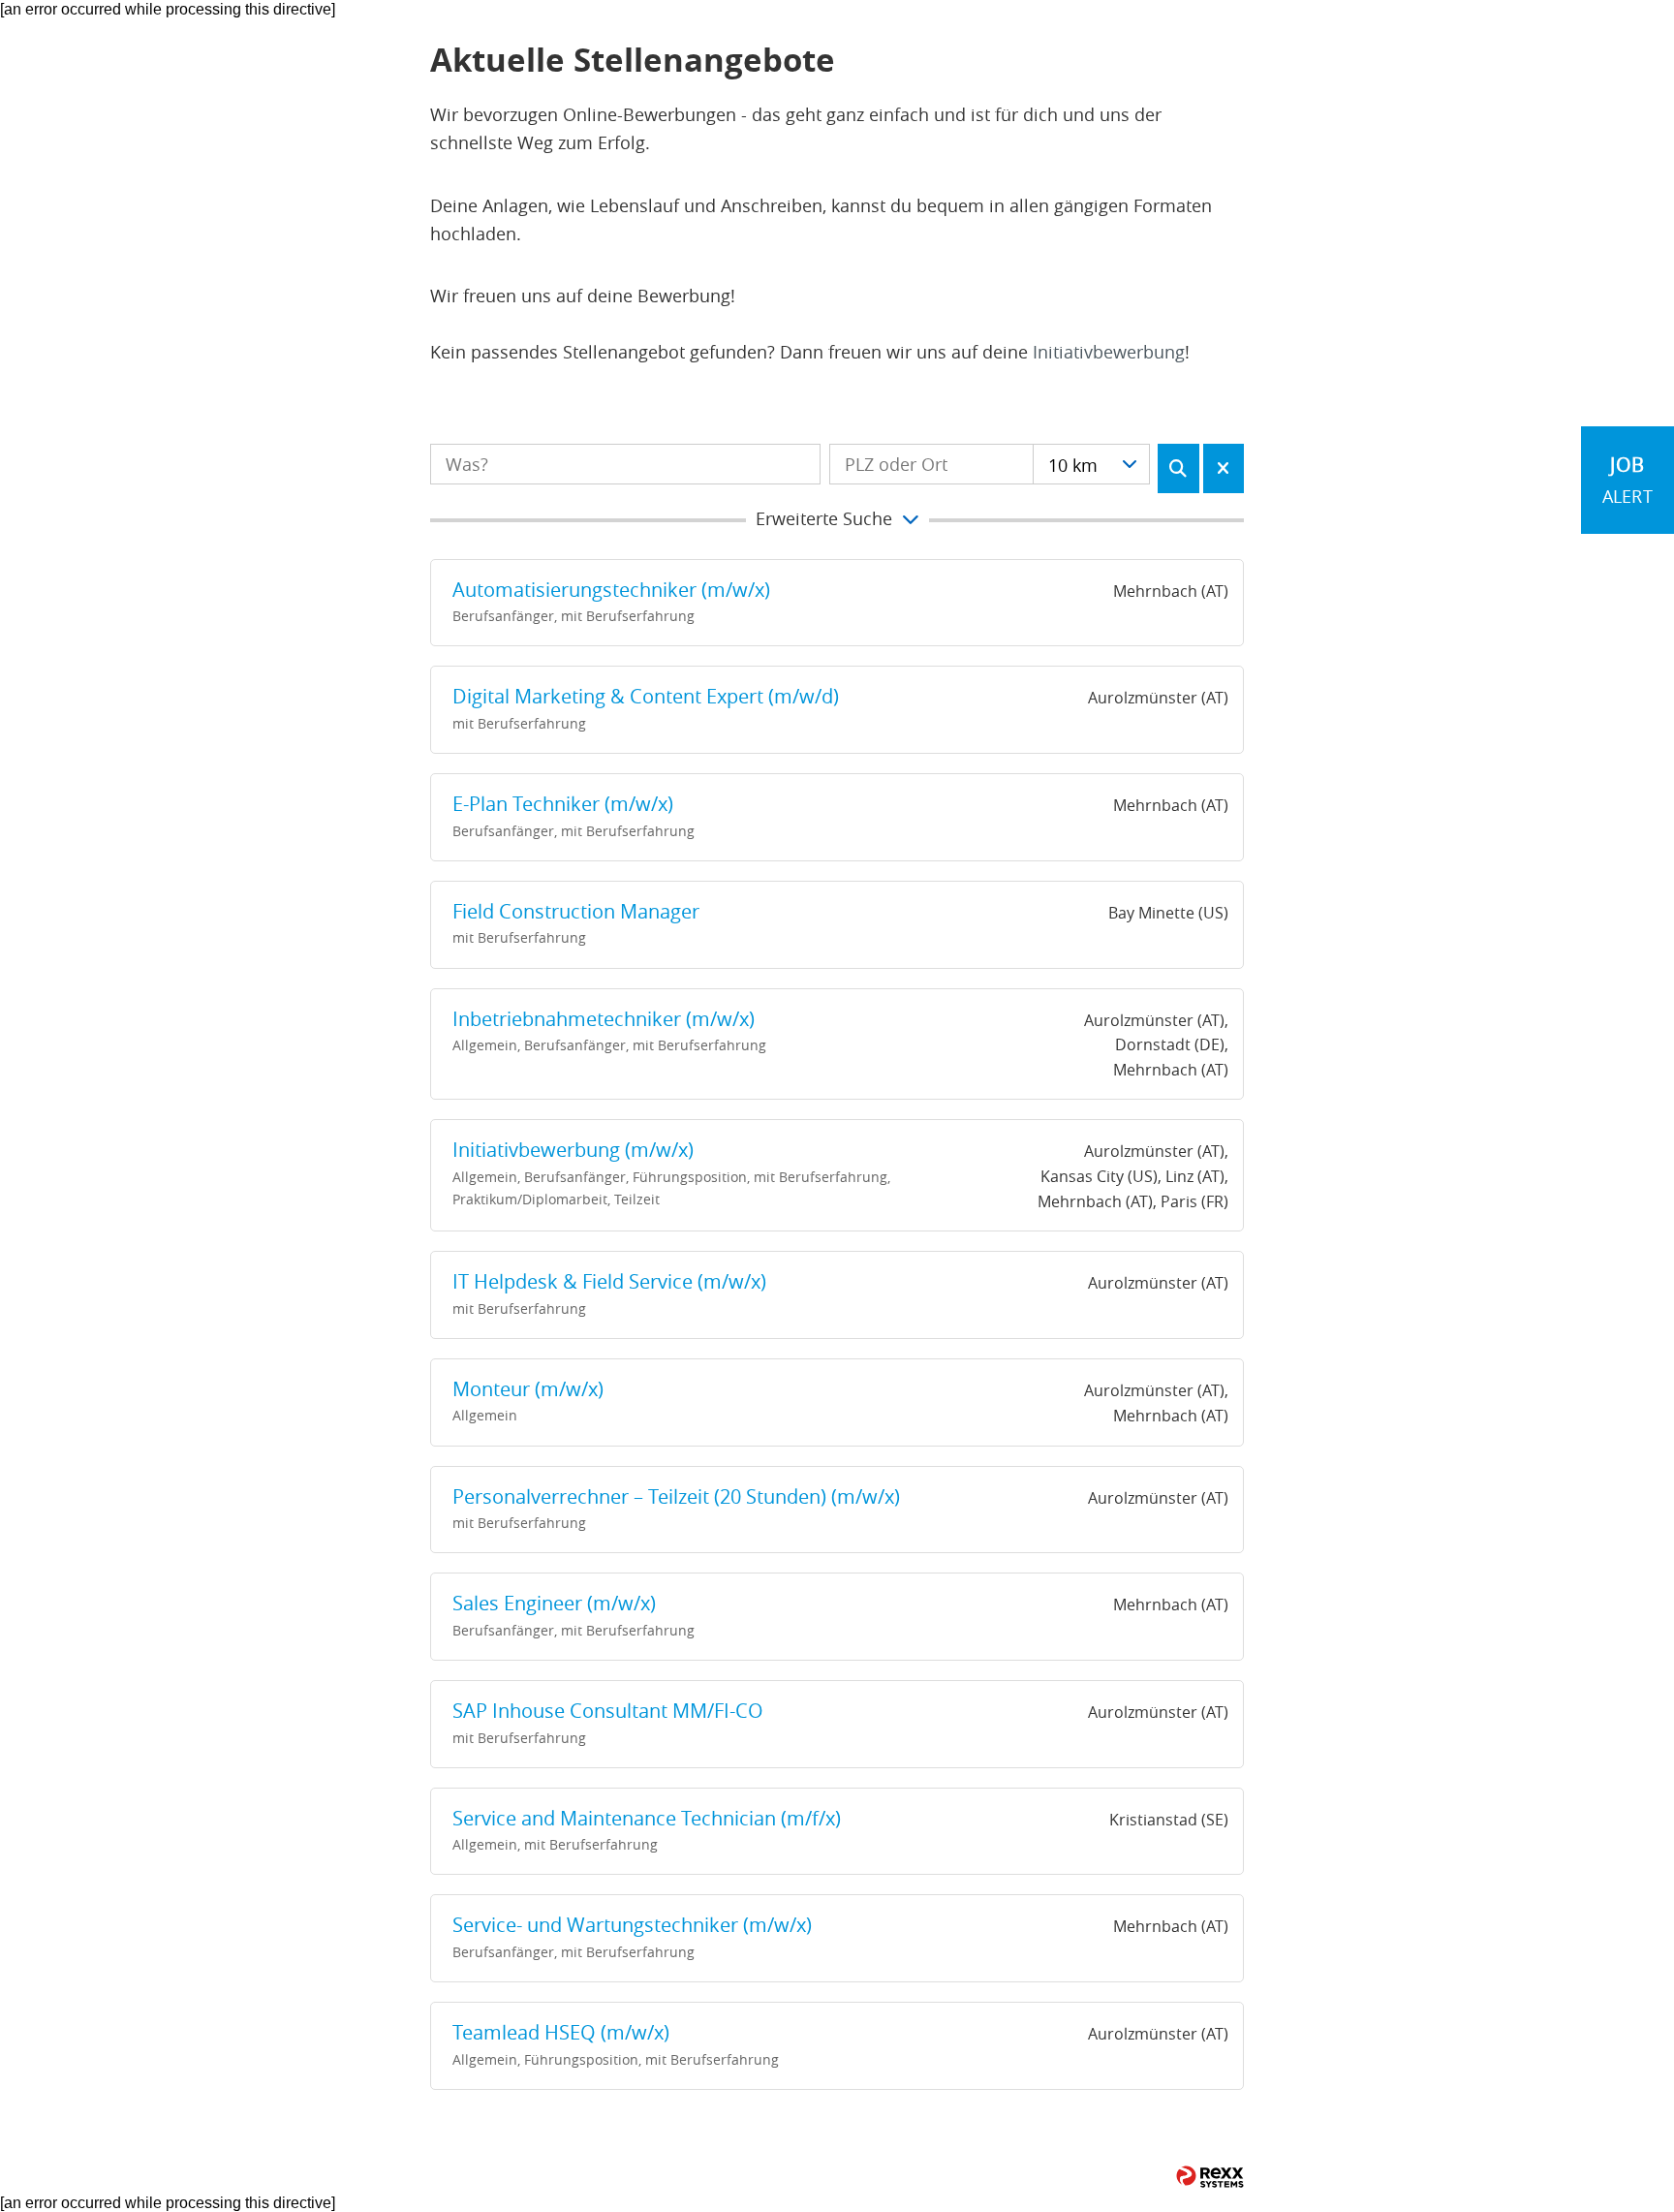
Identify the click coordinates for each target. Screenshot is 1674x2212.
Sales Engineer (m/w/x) (554, 1603)
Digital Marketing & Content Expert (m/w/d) (646, 696)
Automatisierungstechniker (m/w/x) (611, 590)
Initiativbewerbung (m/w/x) (573, 1150)
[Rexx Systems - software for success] (1210, 2177)
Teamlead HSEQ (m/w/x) (561, 2032)
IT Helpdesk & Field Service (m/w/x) (609, 1281)
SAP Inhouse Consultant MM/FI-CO (608, 1711)
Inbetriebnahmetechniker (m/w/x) (604, 1019)
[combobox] (1091, 464)
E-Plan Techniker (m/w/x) (563, 804)
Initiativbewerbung (1109, 352)
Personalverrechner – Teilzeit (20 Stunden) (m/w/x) (676, 1496)
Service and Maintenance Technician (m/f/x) (647, 1818)
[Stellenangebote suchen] (1178, 469)
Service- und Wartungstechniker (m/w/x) (632, 1925)
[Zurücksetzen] (1224, 469)
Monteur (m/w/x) (528, 1389)
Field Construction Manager (576, 911)
